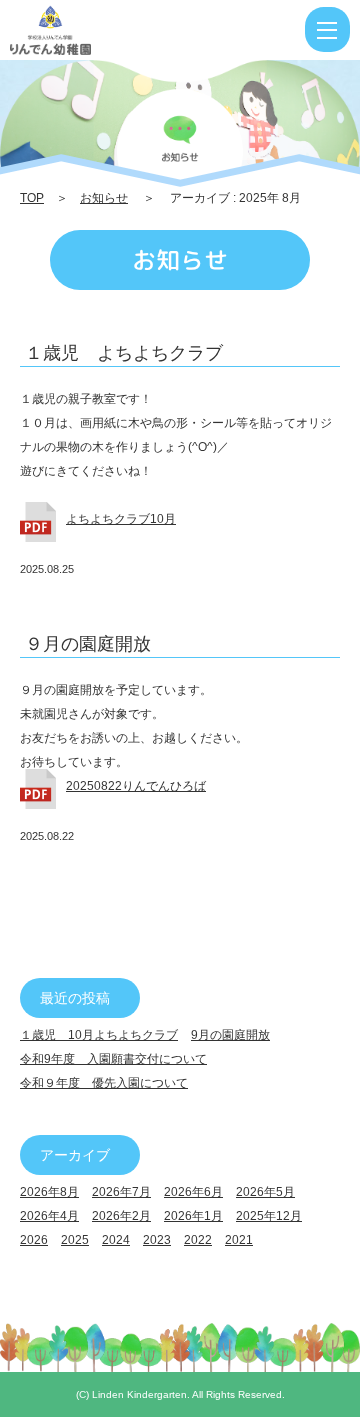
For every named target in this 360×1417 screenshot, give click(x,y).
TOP (32, 198)
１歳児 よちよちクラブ (124, 353)
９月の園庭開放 (88, 644)
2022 (198, 1240)
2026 (34, 1240)
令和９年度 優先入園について (104, 1083)
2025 (75, 1240)
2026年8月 (49, 1192)
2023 (157, 1240)
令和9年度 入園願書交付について (113, 1059)
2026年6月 (193, 1192)
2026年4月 (49, 1216)
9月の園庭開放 (230, 1035)
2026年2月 (121, 1216)
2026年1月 (193, 1216)
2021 (239, 1240)
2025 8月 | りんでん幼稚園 (113, 30)
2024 (116, 1240)
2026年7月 (121, 1192)
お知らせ (104, 198)
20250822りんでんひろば (136, 786)
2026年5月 (265, 1192)
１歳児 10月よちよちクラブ (99, 1035)
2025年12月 (269, 1216)
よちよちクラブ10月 (121, 519)
